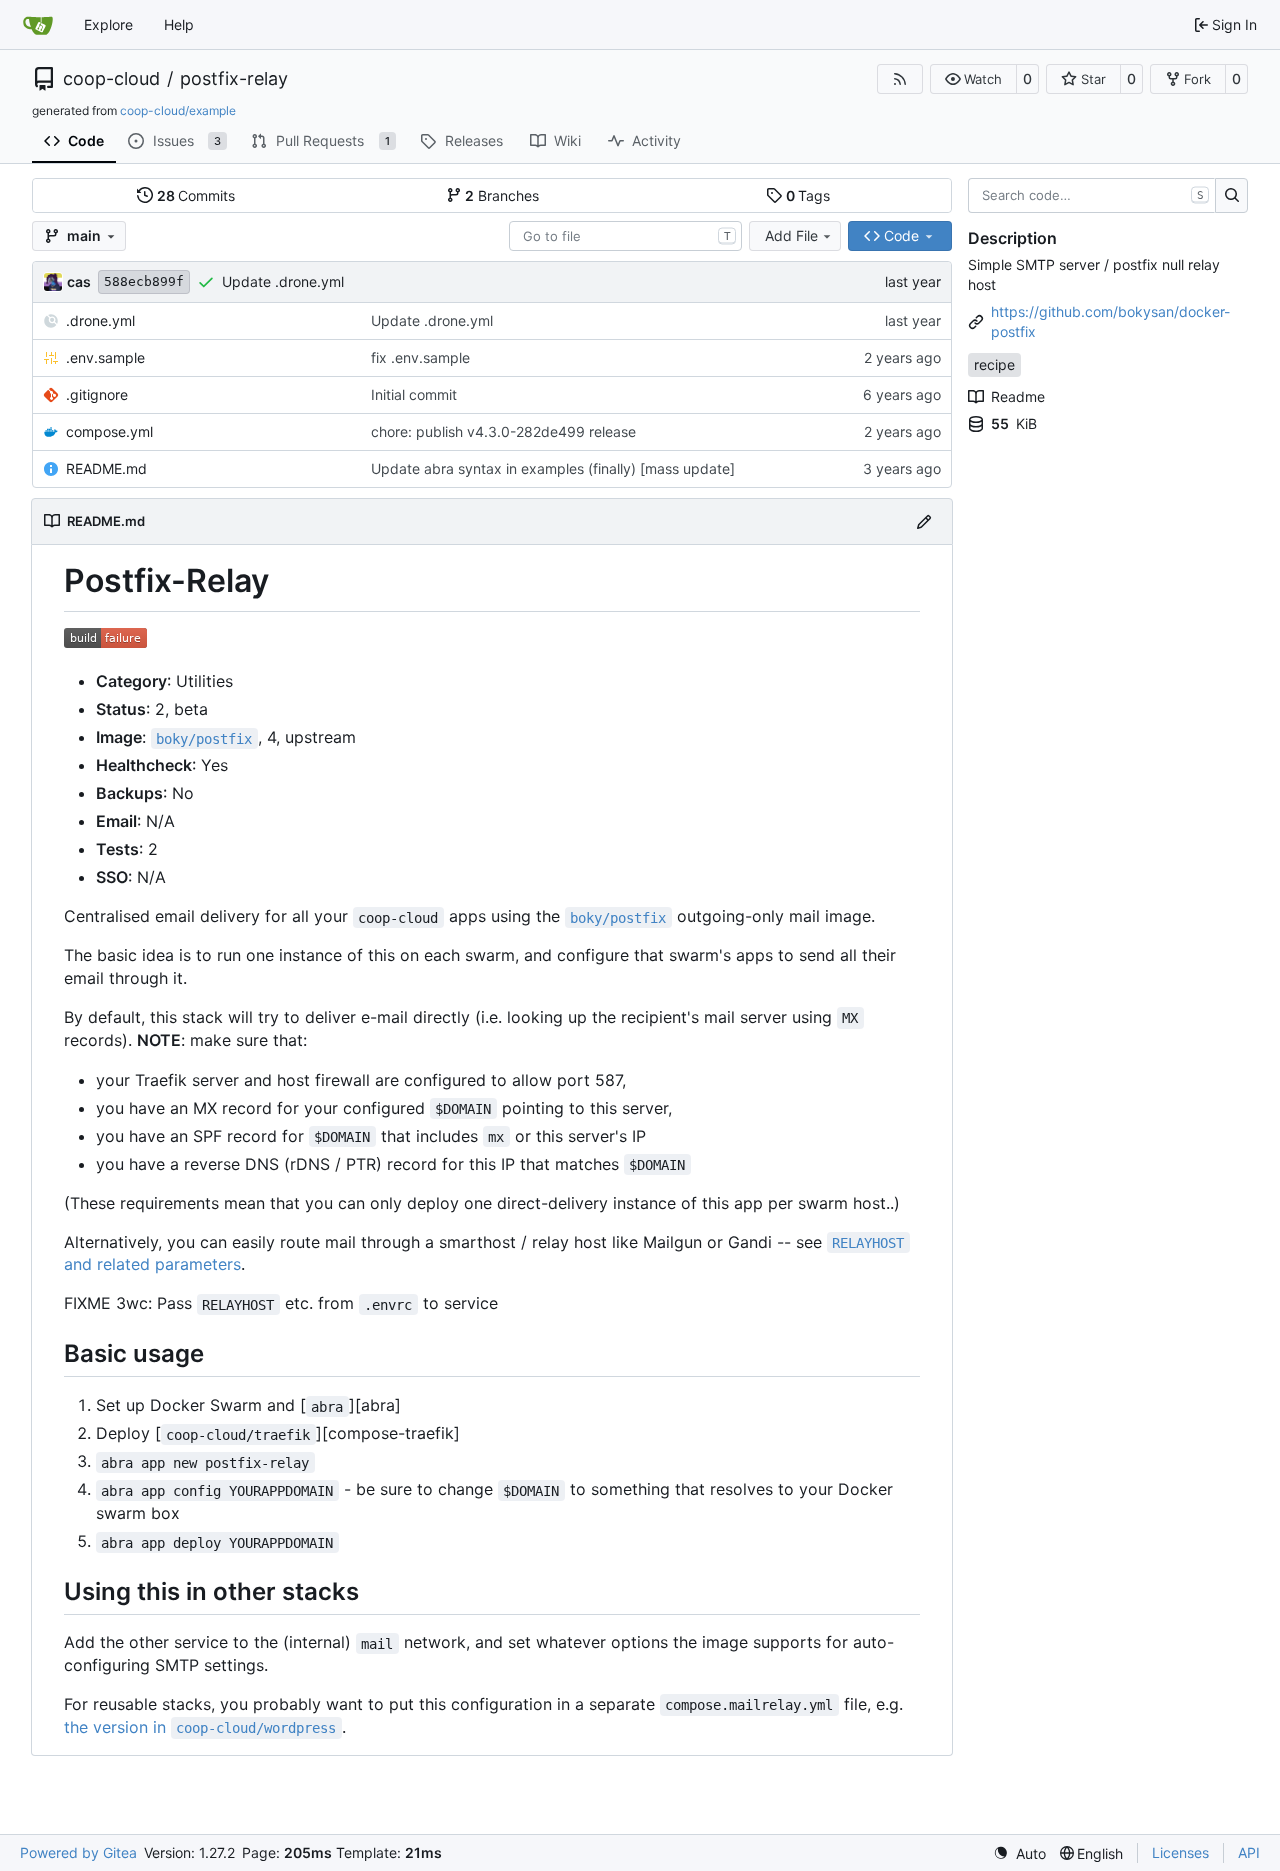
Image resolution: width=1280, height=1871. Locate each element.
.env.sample (105, 357)
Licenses (1180, 1852)
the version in (200, 1727)
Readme (1018, 396)
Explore (108, 24)
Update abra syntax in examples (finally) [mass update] (553, 468)
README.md (106, 468)
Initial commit (414, 394)
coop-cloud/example (178, 110)
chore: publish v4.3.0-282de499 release (503, 431)
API (1249, 1852)
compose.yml (109, 431)
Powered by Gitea (78, 1852)
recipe (994, 364)
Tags (808, 195)
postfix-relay (234, 79)
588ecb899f (144, 281)
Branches (502, 195)
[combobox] (625, 236)
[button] (973, 79)
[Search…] (1231, 196)
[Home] (38, 25)
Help (179, 24)
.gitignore (97, 394)
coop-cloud (111, 79)
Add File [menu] (791, 235)
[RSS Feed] (900, 79)
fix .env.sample (420, 357)
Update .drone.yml (283, 281)
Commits (196, 195)
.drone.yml (100, 320)
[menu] (1019, 1853)
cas (79, 281)
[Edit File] (924, 521)
